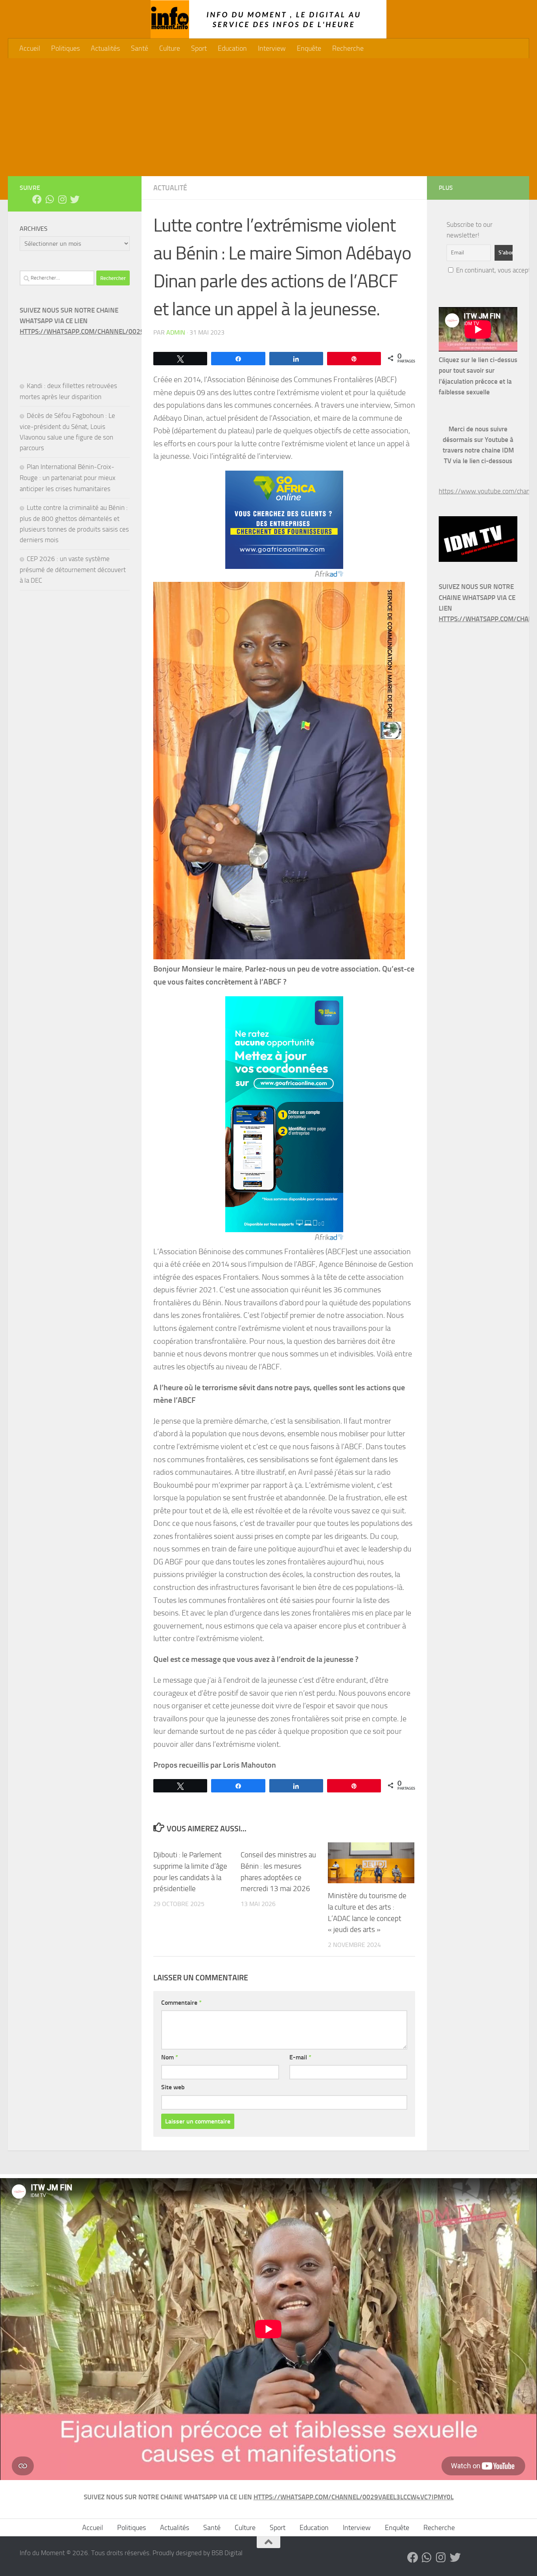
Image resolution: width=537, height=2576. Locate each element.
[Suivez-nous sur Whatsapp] (50, 199)
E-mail (300, 2057)
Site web (173, 2087)
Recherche (348, 48)
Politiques (65, 48)
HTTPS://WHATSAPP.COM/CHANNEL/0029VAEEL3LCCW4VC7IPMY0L (120, 331)
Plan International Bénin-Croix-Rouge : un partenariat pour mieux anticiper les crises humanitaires (68, 477)
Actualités (105, 48)
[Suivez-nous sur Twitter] (75, 199)
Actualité (170, 188)
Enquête (309, 48)
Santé (140, 48)
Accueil (30, 48)
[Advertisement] (268, 117)
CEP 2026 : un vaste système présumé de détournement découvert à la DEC (73, 569)
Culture (170, 48)
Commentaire (181, 2003)
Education (232, 48)
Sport (199, 48)
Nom (170, 2057)
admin (176, 332)
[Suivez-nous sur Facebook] (37, 199)
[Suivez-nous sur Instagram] (62, 199)
